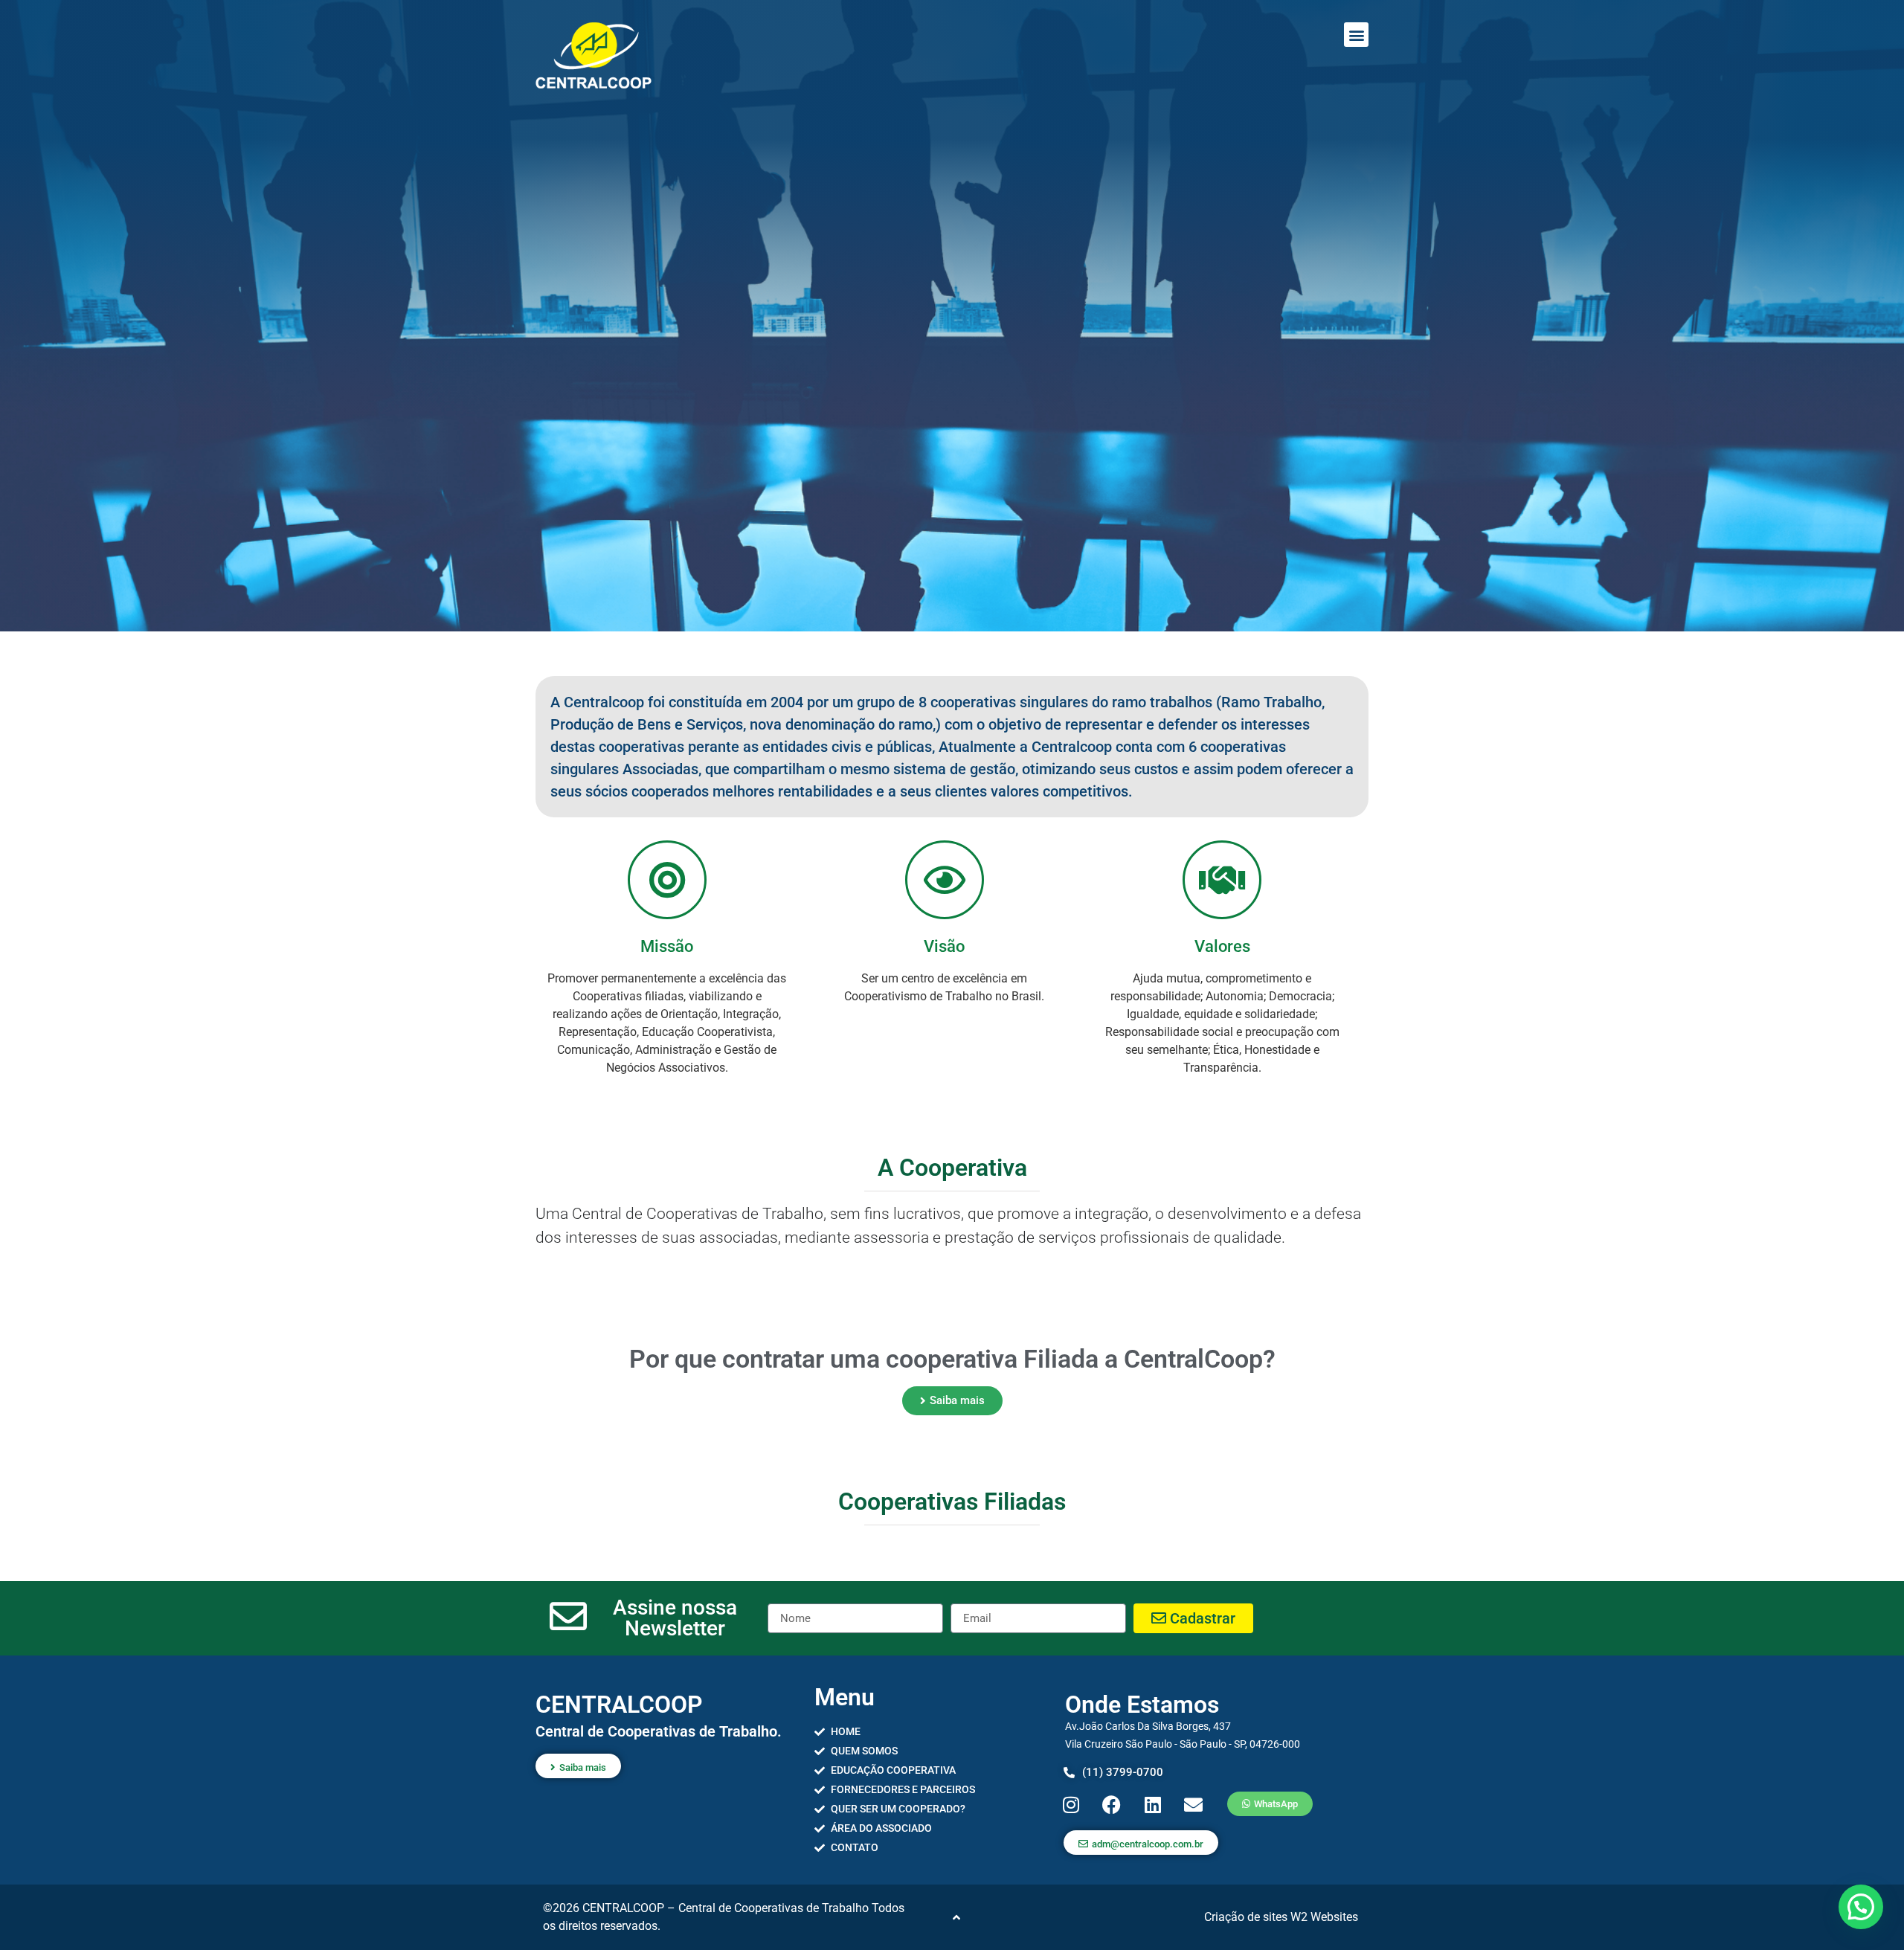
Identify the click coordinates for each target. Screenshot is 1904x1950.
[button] (1356, 35)
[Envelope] (1194, 1804)
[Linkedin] (1153, 1804)
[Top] (956, 1917)
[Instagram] (1071, 1804)
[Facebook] (1112, 1804)
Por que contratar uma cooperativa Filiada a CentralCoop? (952, 1359)
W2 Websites (1324, 1917)
